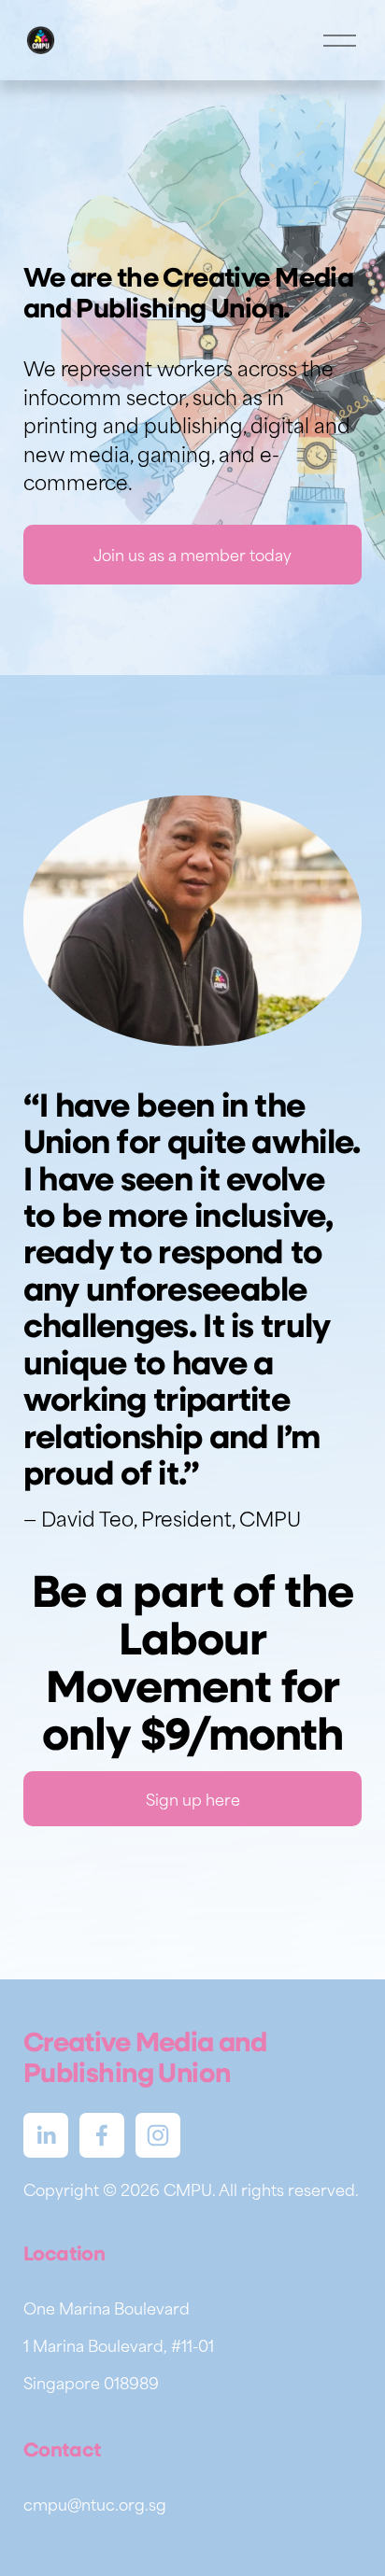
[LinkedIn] (46, 2135)
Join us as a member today (192, 555)
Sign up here (193, 1799)
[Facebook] (102, 2135)
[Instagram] (158, 2135)
